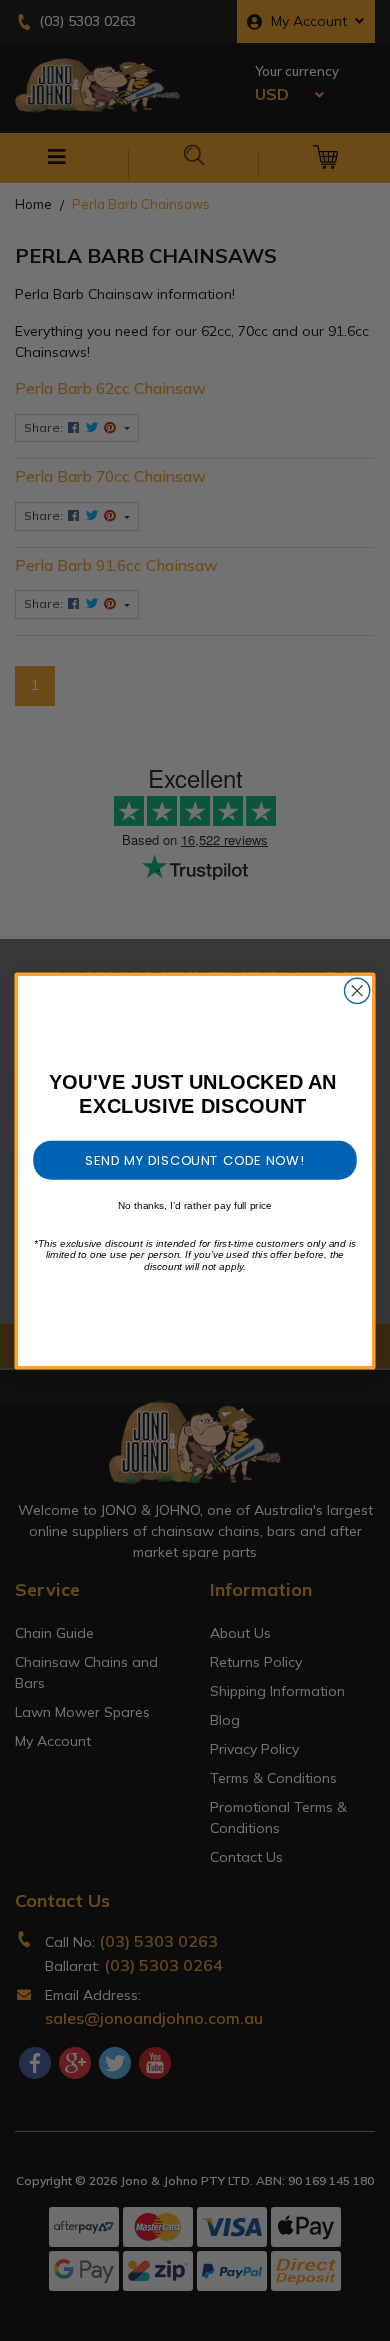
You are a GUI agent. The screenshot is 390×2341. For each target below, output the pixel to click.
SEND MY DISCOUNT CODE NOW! (195, 1159)
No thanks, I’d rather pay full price (195, 1204)
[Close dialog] (357, 990)
